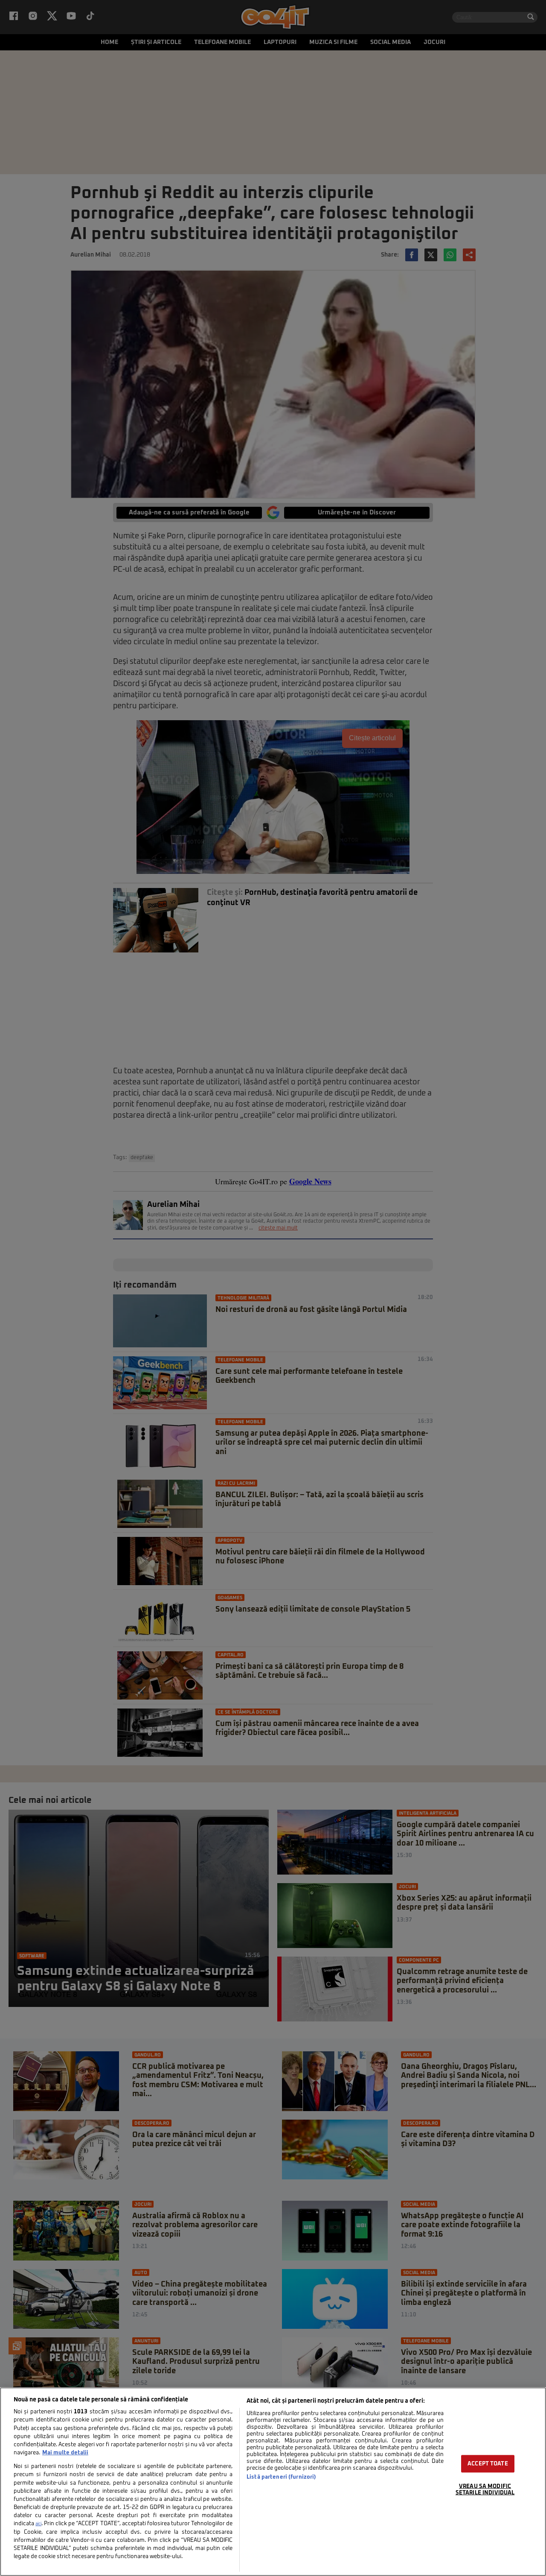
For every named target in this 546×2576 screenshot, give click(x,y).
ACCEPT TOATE (488, 2464)
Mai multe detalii (65, 2453)
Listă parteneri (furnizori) (281, 2477)
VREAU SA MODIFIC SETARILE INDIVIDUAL (485, 2489)
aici (38, 2524)
